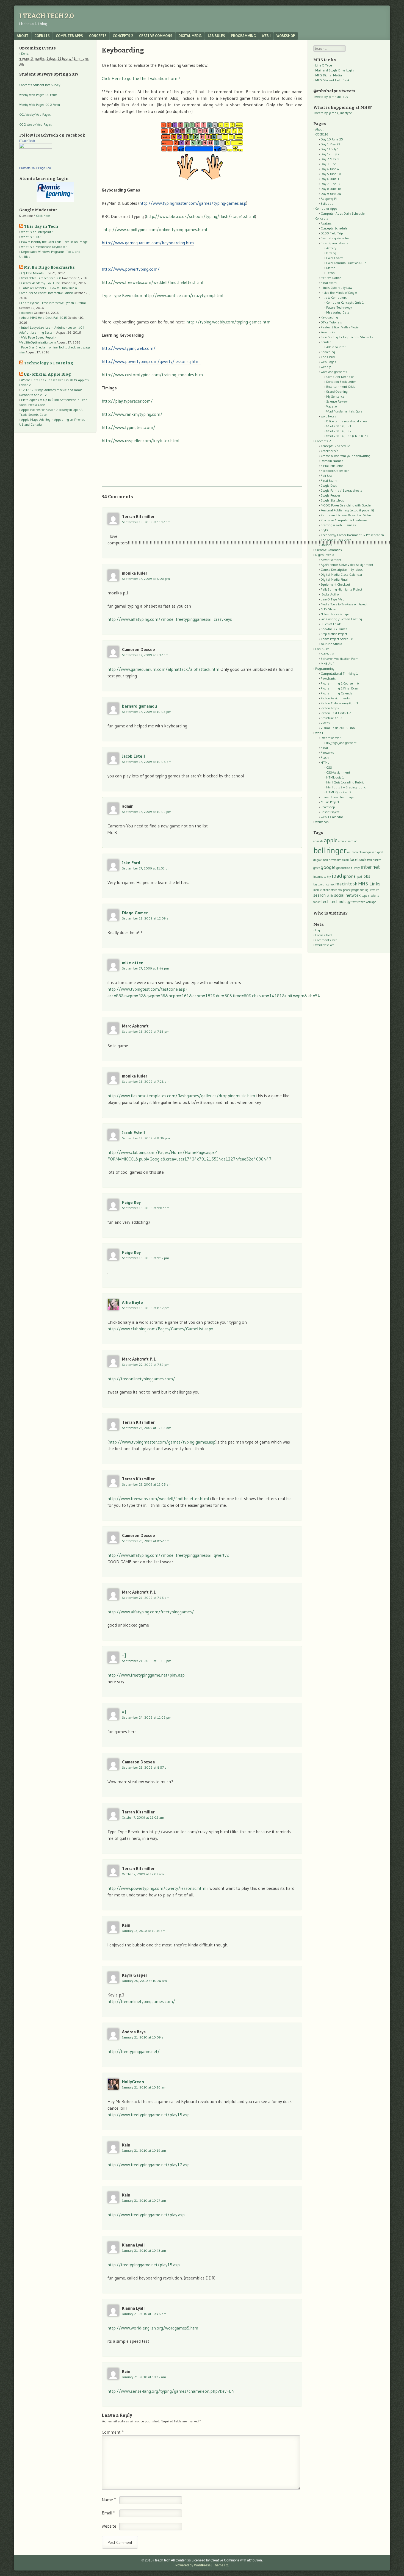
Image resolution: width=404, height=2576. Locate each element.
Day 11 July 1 (330, 149)
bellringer (330, 850)
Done (25, 53)
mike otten (133, 963)
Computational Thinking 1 (339, 673)
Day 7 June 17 (330, 184)
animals (318, 841)
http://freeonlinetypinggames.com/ (141, 1379)
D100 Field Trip (332, 233)
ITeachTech (27, 141)
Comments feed (326, 940)
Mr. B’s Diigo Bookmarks (49, 268)
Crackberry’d (330, 451)
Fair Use (327, 476)
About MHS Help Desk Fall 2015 (44, 318)
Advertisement (331, 560)
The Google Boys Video (336, 540)
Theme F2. (221, 2565)
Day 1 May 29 (330, 144)
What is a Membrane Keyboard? (44, 247)
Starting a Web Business (338, 525)
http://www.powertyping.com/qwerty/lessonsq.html (151, 361)
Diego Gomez (135, 913)
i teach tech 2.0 (47, 16)
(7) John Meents (32, 273)
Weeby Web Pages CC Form (38, 95)
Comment (113, 2432)
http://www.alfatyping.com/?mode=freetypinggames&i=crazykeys (170, 619)
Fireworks (327, 753)
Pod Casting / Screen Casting (341, 619)
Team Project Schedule (337, 639)
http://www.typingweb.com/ (129, 348)
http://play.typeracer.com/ (127, 401)
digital (379, 852)
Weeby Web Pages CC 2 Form (40, 105)
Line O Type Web (333, 599)
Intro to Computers (334, 297)
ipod (359, 877)
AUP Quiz (327, 654)
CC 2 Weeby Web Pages (36, 124)
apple (331, 840)
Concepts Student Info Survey (40, 85)
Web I (266, 36)
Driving (331, 253)
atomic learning (348, 841)
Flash (325, 757)
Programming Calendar (337, 693)
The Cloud (328, 357)
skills (330, 896)
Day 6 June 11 (331, 179)
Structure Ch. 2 (331, 718)
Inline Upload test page (337, 797)
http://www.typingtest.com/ (128, 427)
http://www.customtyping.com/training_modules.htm (152, 375)
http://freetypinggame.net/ (134, 2051)
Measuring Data (338, 312)
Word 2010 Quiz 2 (339, 431)
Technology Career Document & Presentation (352, 535)
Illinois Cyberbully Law (336, 288)
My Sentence (335, 396)
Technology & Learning (49, 363)
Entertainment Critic (341, 387)
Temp (330, 273)
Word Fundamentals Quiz (344, 411)
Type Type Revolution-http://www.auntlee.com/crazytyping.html (162, 295)
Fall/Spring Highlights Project (341, 589)
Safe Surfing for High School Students (347, 337)
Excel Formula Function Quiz (346, 263)
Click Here (43, 216)
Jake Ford (131, 863)
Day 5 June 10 (331, 174)
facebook (358, 859)
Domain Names (332, 461)
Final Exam (329, 283)
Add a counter (336, 347)
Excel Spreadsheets (334, 243)
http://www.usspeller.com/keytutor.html (140, 441)
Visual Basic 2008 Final (338, 728)
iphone (349, 876)
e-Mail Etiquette (332, 466)
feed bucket (374, 860)
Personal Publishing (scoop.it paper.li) (347, 510)
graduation (343, 868)
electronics (335, 860)
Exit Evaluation (331, 278)
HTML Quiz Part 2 (339, 792)
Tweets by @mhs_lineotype (333, 113)
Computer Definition (340, 377)
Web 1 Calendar (332, 817)
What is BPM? (31, 237)
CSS (329, 767)
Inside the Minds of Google (339, 293)
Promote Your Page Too (35, 168)
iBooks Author (330, 594)
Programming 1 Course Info (340, 683)
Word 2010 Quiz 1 (339, 426)
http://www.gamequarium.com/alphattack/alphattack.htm (163, 669)
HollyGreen (133, 2082)
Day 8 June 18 (331, 189)
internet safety (322, 877)
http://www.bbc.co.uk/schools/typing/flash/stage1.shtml (200, 216)
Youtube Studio (331, 644)
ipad (337, 876)
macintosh (346, 884)
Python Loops (330, 708)
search (319, 895)
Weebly (326, 367)
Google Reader (330, 495)
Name (109, 2500)
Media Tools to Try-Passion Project (344, 604)
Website (109, 2526)
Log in (319, 930)
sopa (364, 896)
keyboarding (321, 884)
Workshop (286, 36)
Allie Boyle (132, 1302)
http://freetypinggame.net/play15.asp (144, 2265)
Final (324, 748)
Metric (331, 268)
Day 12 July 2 (330, 154)
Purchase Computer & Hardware (344, 520)
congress (369, 852)
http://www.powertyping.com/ (131, 269)
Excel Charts (335, 258)
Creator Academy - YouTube (41, 283)
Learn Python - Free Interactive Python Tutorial (53, 303)
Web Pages (328, 362)
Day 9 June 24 (331, 194)
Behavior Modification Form (340, 659)
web (363, 902)
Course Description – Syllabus (342, 570)
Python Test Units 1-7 (336, 713)
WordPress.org (325, 945)
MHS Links (369, 884)
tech (325, 901)
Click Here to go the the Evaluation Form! (141, 78)
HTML (325, 762)
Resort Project (330, 812)
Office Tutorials (331, 322)
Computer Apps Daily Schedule (343, 213)
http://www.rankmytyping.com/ (132, 414)
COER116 (42, 36)
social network (347, 895)
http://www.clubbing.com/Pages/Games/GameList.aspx (160, 1329)
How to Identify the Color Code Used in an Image (54, 242)
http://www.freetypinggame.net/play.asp (146, 1675)
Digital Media (190, 36)
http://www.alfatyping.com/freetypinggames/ (151, 1612)
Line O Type (324, 65)
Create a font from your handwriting (346, 456)
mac (332, 884)
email (345, 860)
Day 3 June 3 (330, 164)
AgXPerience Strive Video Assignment (347, 565)
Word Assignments (334, 372)
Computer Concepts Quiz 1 (345, 302)
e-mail (324, 860)
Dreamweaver (331, 738)
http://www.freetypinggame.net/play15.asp (149, 2115)
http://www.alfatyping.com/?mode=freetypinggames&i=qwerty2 (168, 1555)
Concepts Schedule (334, 228)
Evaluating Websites (335, 238)
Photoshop (328, 807)
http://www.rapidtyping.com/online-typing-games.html (155, 229)
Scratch (326, 342)
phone (347, 890)
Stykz (324, 530)
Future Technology (339, 307)
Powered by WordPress (193, 2565)
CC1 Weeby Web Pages (35, 114)
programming (360, 890)
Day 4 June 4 (330, 169)
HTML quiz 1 (335, 777)
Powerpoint (328, 332)
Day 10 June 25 (332, 139)
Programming (243, 36)
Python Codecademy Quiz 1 (339, 703)
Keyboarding (329, 317)
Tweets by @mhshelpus (331, 97)
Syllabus (327, 203)
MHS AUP (327, 664)
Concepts (98, 36)
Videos (325, 723)
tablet (317, 902)
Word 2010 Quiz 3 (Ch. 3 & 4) (347, 436)
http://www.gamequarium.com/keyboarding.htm (148, 243)
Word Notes (328, 416)
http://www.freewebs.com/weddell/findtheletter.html (152, 282)
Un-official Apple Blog (47, 374)
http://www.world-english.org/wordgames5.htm (153, 2328)
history (355, 868)
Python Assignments (335, 698)
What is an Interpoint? (37, 232)
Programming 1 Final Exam (340, 688)
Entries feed (323, 935)
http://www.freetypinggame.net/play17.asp (149, 2165)
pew (340, 890)
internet (370, 867)
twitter (356, 902)
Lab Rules (216, 36)
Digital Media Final (334, 579)
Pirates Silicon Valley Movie (340, 327)
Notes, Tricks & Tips (335, 614)
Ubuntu (326, 545)
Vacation (332, 406)
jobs (366, 876)
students (373, 896)
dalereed (27, 313)
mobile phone (322, 890)
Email (108, 2513)
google (328, 867)
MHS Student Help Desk (332, 80)
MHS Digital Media (329, 75)
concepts (357, 852)
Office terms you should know (347, 421)
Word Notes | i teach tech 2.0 (41, 278)
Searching (328, 352)
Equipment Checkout (335, 584)
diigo (316, 860)
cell (349, 852)
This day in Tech (41, 227)
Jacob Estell (134, 756)
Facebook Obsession (335, 471)
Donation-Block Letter (341, 382)
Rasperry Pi (329, 199)
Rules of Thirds (331, 624)
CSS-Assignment (338, 772)
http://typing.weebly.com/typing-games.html (229, 322)
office (334, 890)
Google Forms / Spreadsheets (341, 490)
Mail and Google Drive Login (334, 70)
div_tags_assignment (341, 743)
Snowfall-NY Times (334, 629)
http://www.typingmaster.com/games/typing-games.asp (193, 203)
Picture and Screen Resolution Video (346, 515)
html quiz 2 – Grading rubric (346, 787)
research (374, 890)
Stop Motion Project (334, 634)
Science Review (337, 401)
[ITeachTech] (36, 147)
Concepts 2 (123, 36)
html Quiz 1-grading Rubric (345, 782)
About (23, 36)
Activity (331, 248)
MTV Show (328, 609)
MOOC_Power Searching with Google (346, 505)
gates (317, 868)
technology (341, 901)
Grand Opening (337, 391)
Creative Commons (156, 36)
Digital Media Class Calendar (341, 574)
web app (371, 902)
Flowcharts (328, 678)
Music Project (330, 802)
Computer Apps (69, 36)
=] (124, 1655)
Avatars (326, 223)
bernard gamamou (139, 706)
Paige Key (131, 1202)
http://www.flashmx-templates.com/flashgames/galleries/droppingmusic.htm (181, 1096)
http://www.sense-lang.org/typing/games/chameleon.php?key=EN (171, 2391)
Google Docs (329, 485)
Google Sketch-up (333, 500)
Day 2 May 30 (331, 159)
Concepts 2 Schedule (335, 446)
